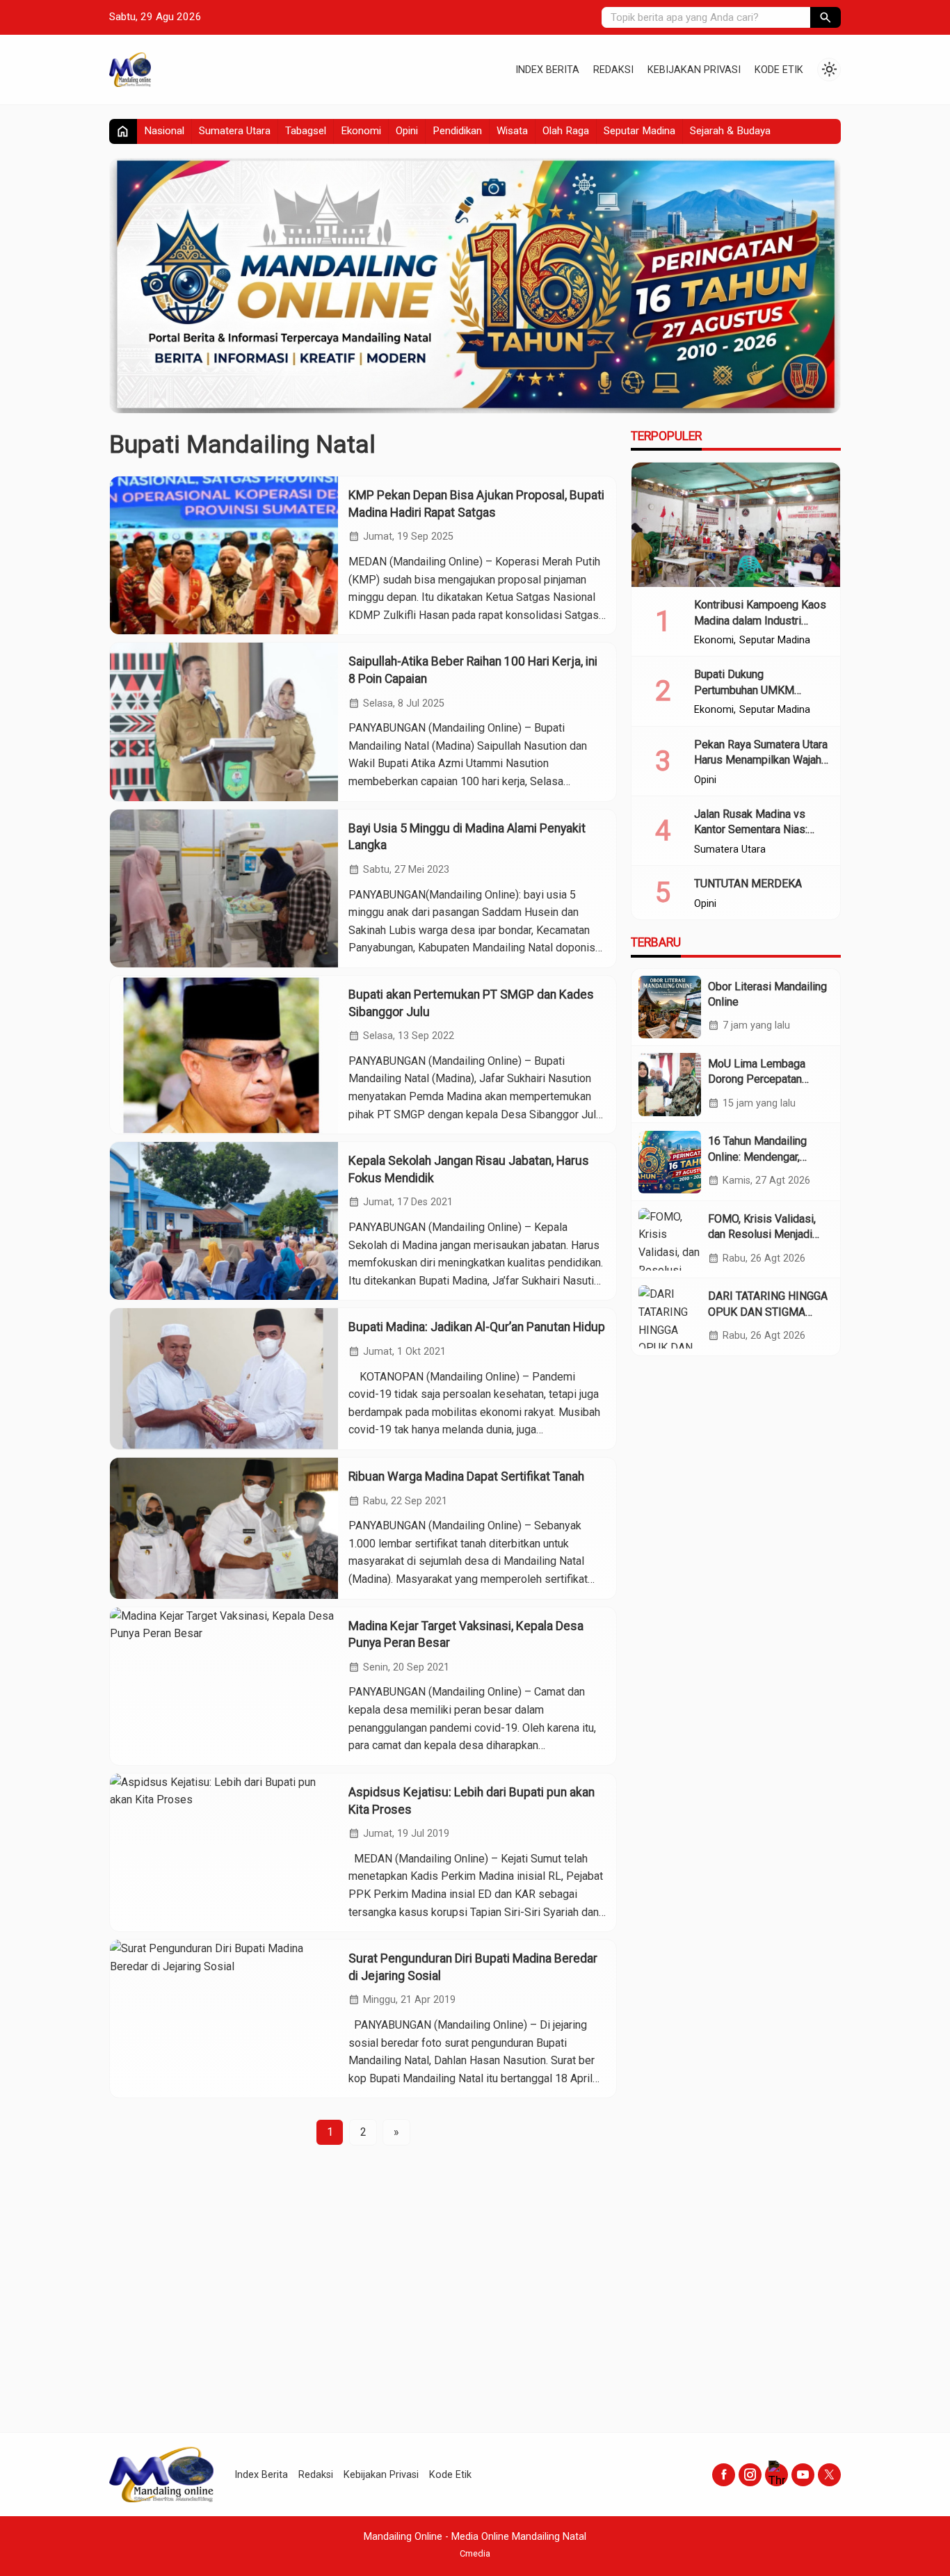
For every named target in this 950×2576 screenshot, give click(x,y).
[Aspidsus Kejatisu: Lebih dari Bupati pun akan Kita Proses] (224, 1852)
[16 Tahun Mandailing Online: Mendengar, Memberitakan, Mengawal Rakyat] (670, 1162)
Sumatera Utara (235, 131)
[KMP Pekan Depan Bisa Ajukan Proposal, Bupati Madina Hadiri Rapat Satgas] (224, 555)
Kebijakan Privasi (694, 70)
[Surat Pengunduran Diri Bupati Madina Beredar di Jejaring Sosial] (224, 2019)
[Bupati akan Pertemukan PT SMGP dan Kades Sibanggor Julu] (224, 1055)
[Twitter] (829, 2475)
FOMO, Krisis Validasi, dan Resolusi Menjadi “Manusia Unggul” (762, 1234)
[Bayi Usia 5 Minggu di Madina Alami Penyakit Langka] (224, 888)
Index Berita (547, 70)
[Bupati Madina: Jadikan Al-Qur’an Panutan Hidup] (224, 1379)
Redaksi (613, 70)
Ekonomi (361, 131)
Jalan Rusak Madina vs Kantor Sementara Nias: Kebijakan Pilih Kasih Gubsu (761, 830)
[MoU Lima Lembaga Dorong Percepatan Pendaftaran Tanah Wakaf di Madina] (670, 1084)
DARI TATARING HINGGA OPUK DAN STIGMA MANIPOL (768, 1312)
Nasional (164, 131)
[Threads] (776, 2475)
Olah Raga (566, 131)
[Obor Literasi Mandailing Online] (670, 1007)
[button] (826, 17)
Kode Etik (779, 70)
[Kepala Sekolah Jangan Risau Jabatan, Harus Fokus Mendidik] (224, 1221)
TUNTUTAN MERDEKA (748, 884)
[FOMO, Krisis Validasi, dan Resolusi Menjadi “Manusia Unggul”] (670, 1239)
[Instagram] (750, 2475)
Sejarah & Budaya (730, 131)
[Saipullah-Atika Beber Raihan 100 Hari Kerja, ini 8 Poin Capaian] (224, 722)
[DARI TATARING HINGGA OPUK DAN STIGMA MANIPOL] (670, 1317)
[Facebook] (724, 2475)
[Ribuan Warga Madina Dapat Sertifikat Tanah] (224, 1528)
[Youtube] (803, 2475)
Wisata (512, 131)
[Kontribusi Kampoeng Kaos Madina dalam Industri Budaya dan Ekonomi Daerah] (736, 525)
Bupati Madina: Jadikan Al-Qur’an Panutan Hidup (477, 1327)
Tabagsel (306, 131)
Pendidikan (457, 131)
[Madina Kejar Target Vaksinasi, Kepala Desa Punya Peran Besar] (224, 1686)
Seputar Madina (639, 131)
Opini (407, 131)
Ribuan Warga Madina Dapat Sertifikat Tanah (466, 1476)
